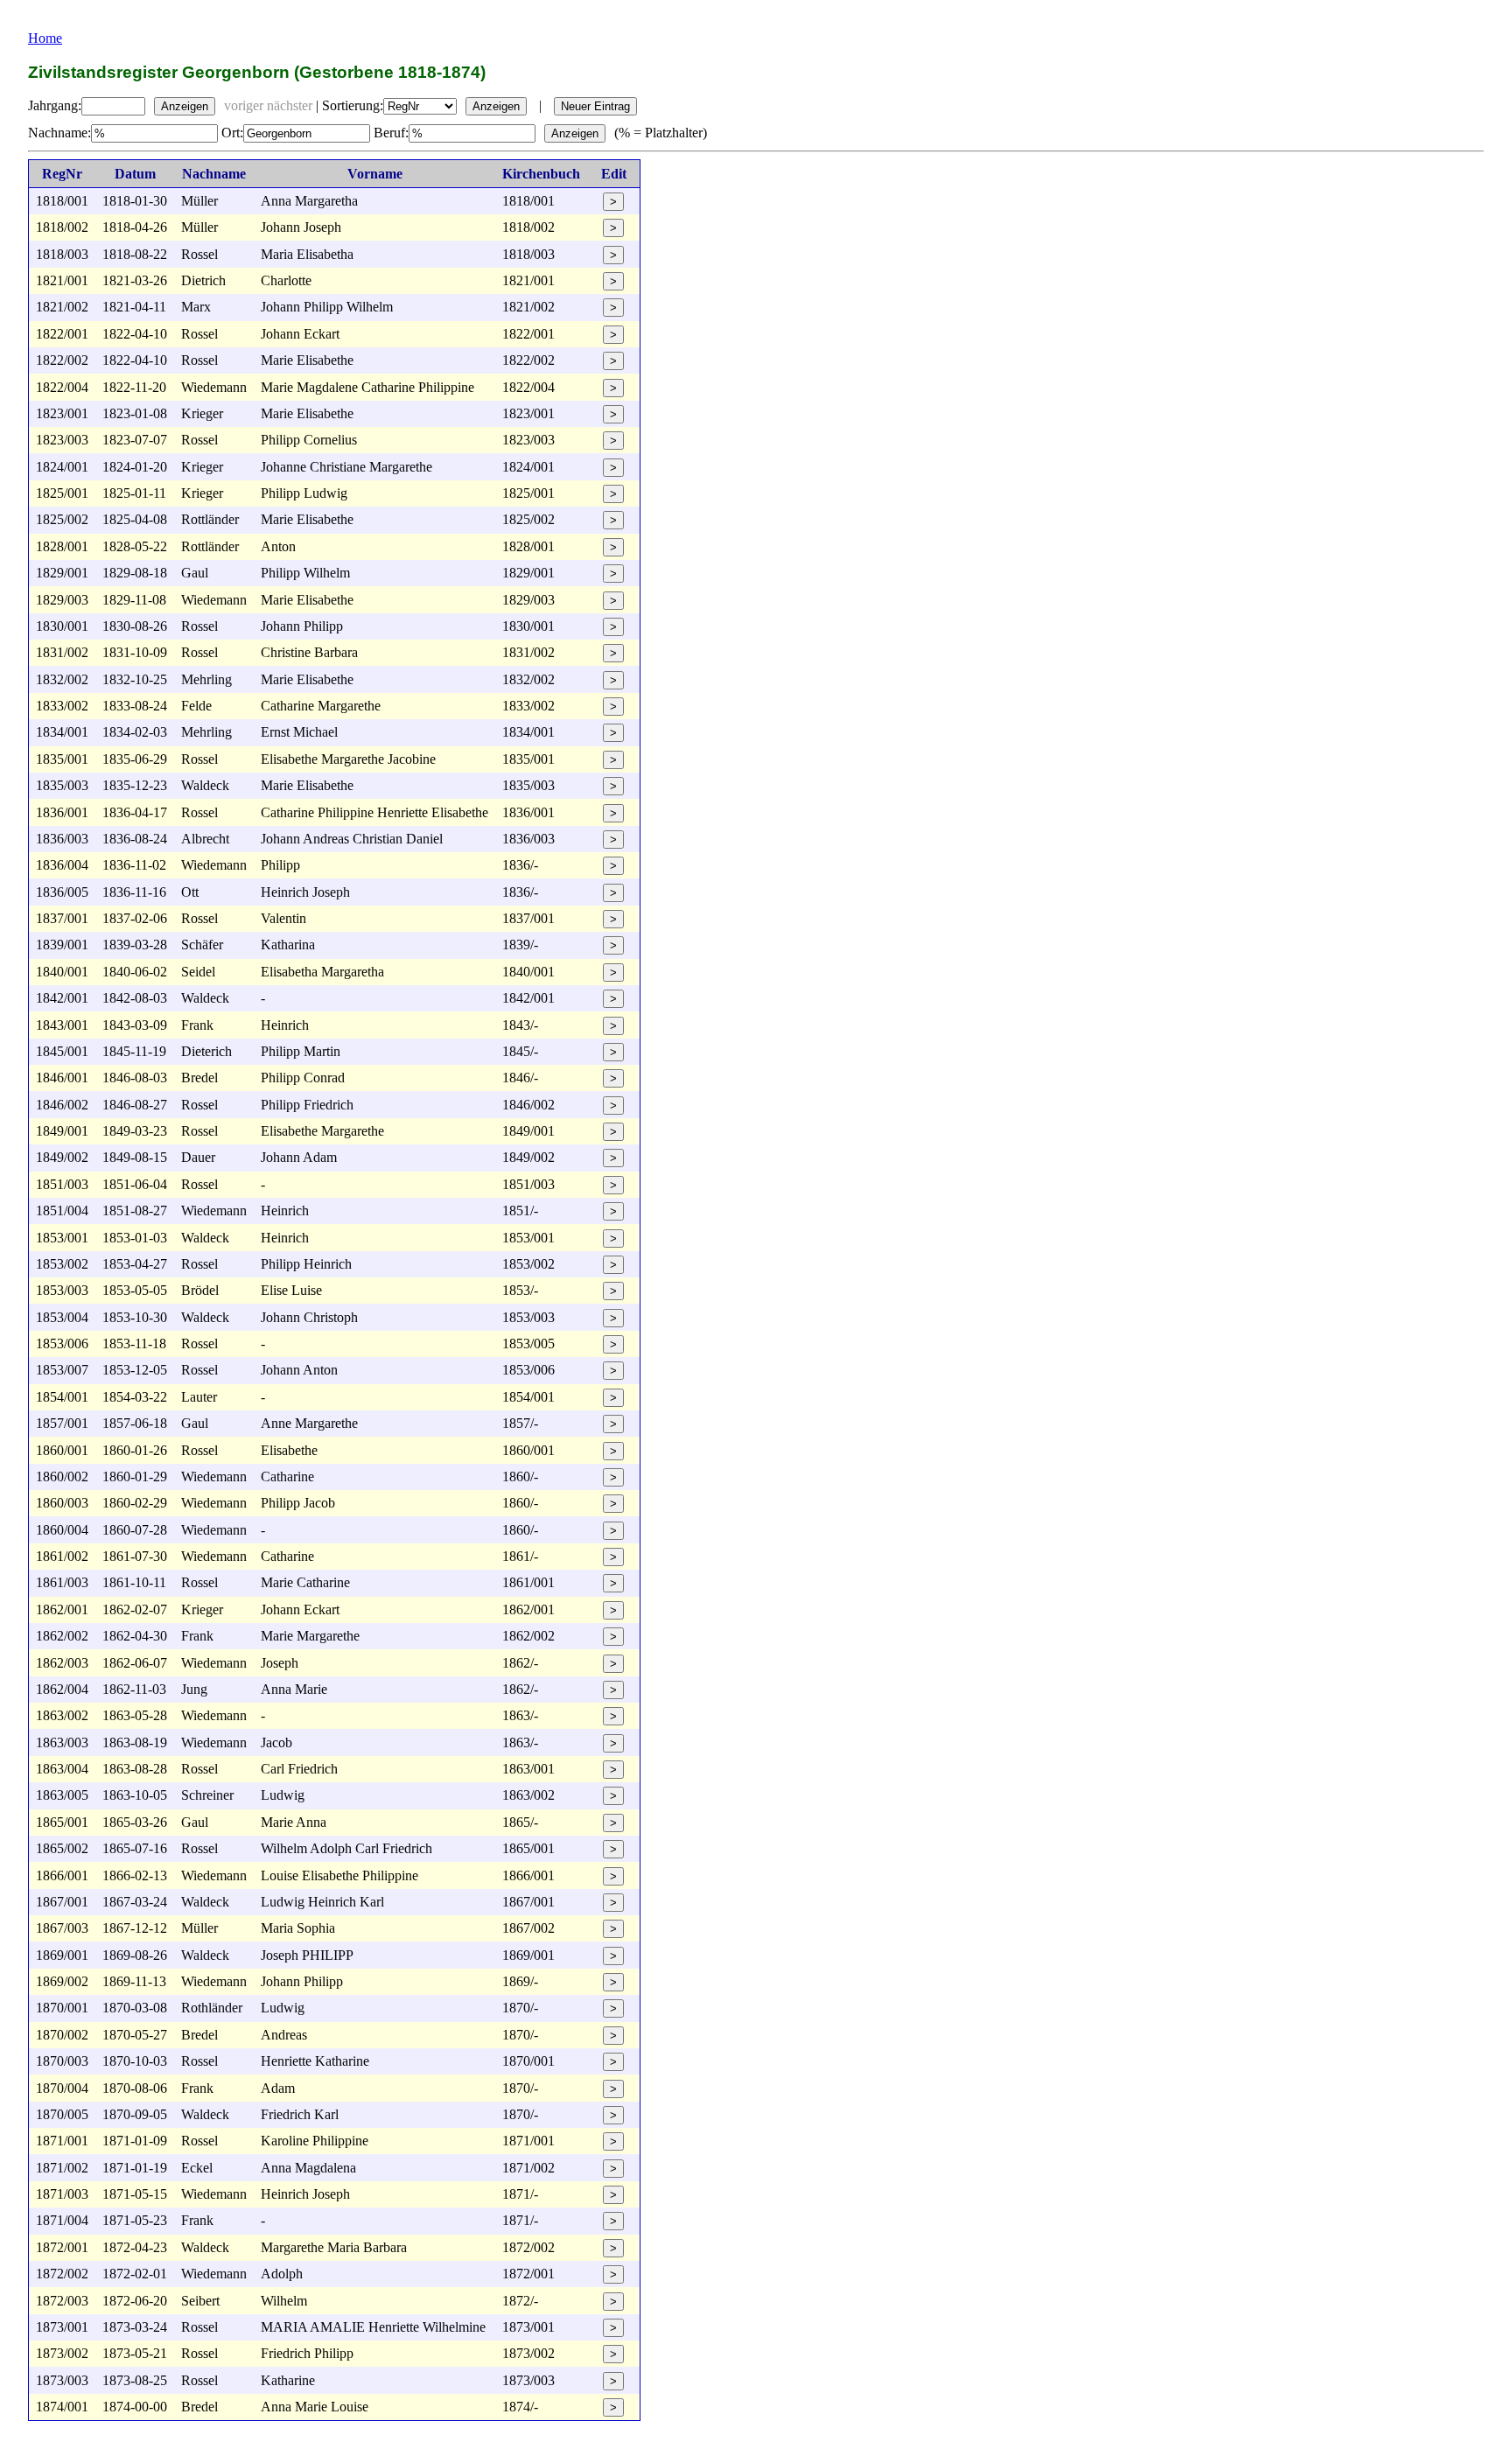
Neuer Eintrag (595, 106)
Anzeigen (185, 106)
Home (45, 38)
